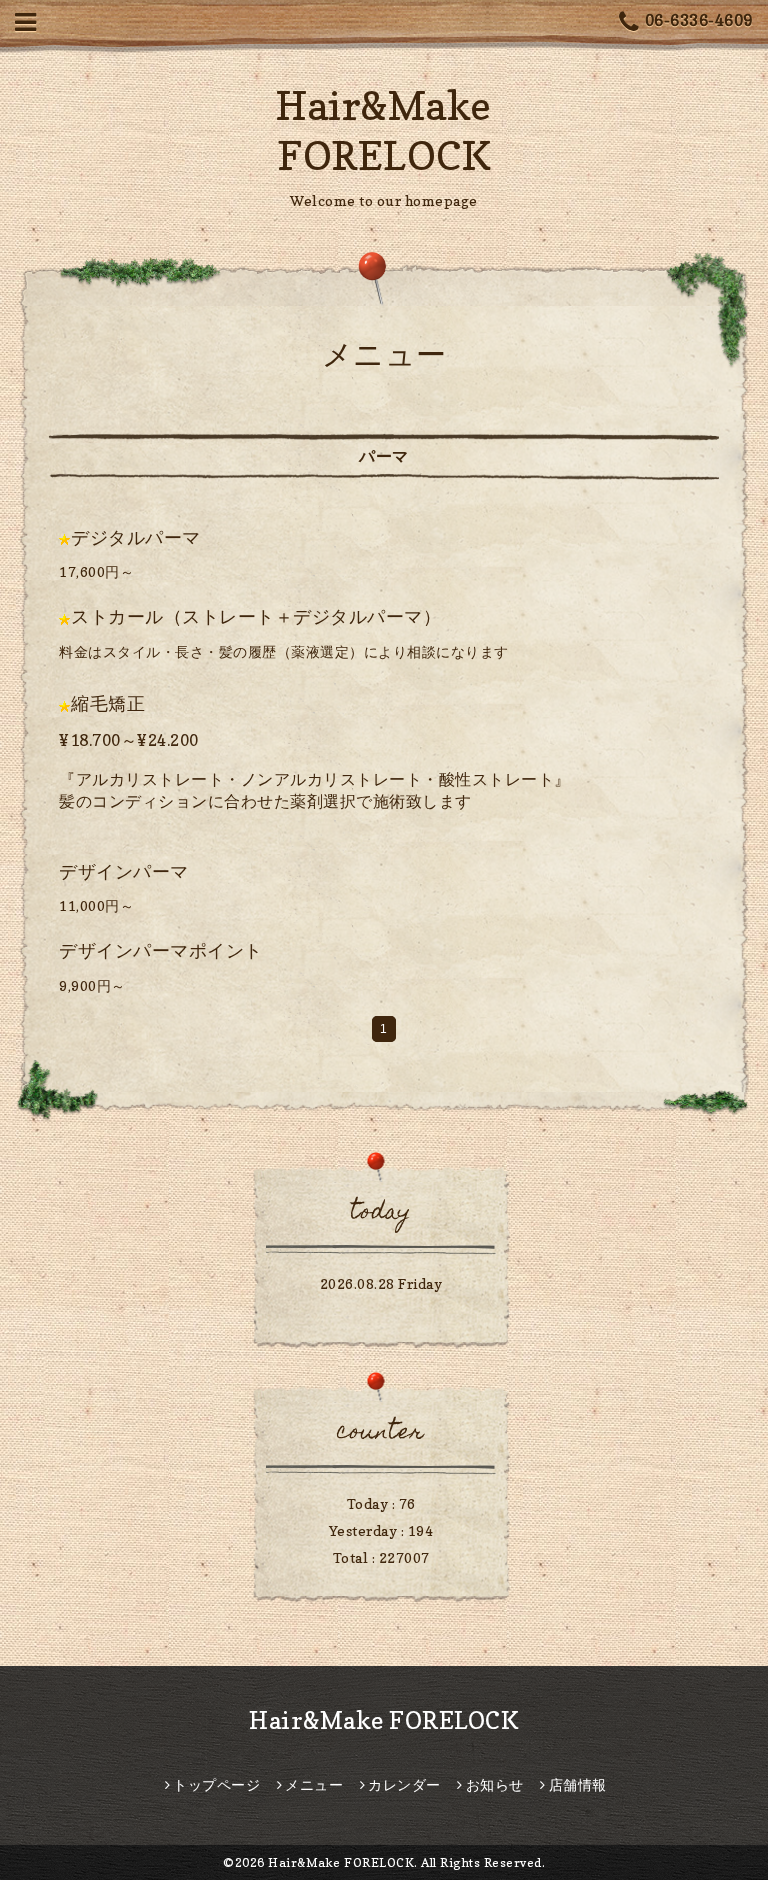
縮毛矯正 (108, 703)
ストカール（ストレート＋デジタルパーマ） (256, 616)
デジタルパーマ (136, 537)
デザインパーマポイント (161, 950)
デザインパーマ (124, 871)
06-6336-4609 (699, 20)
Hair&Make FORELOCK (384, 1720)
